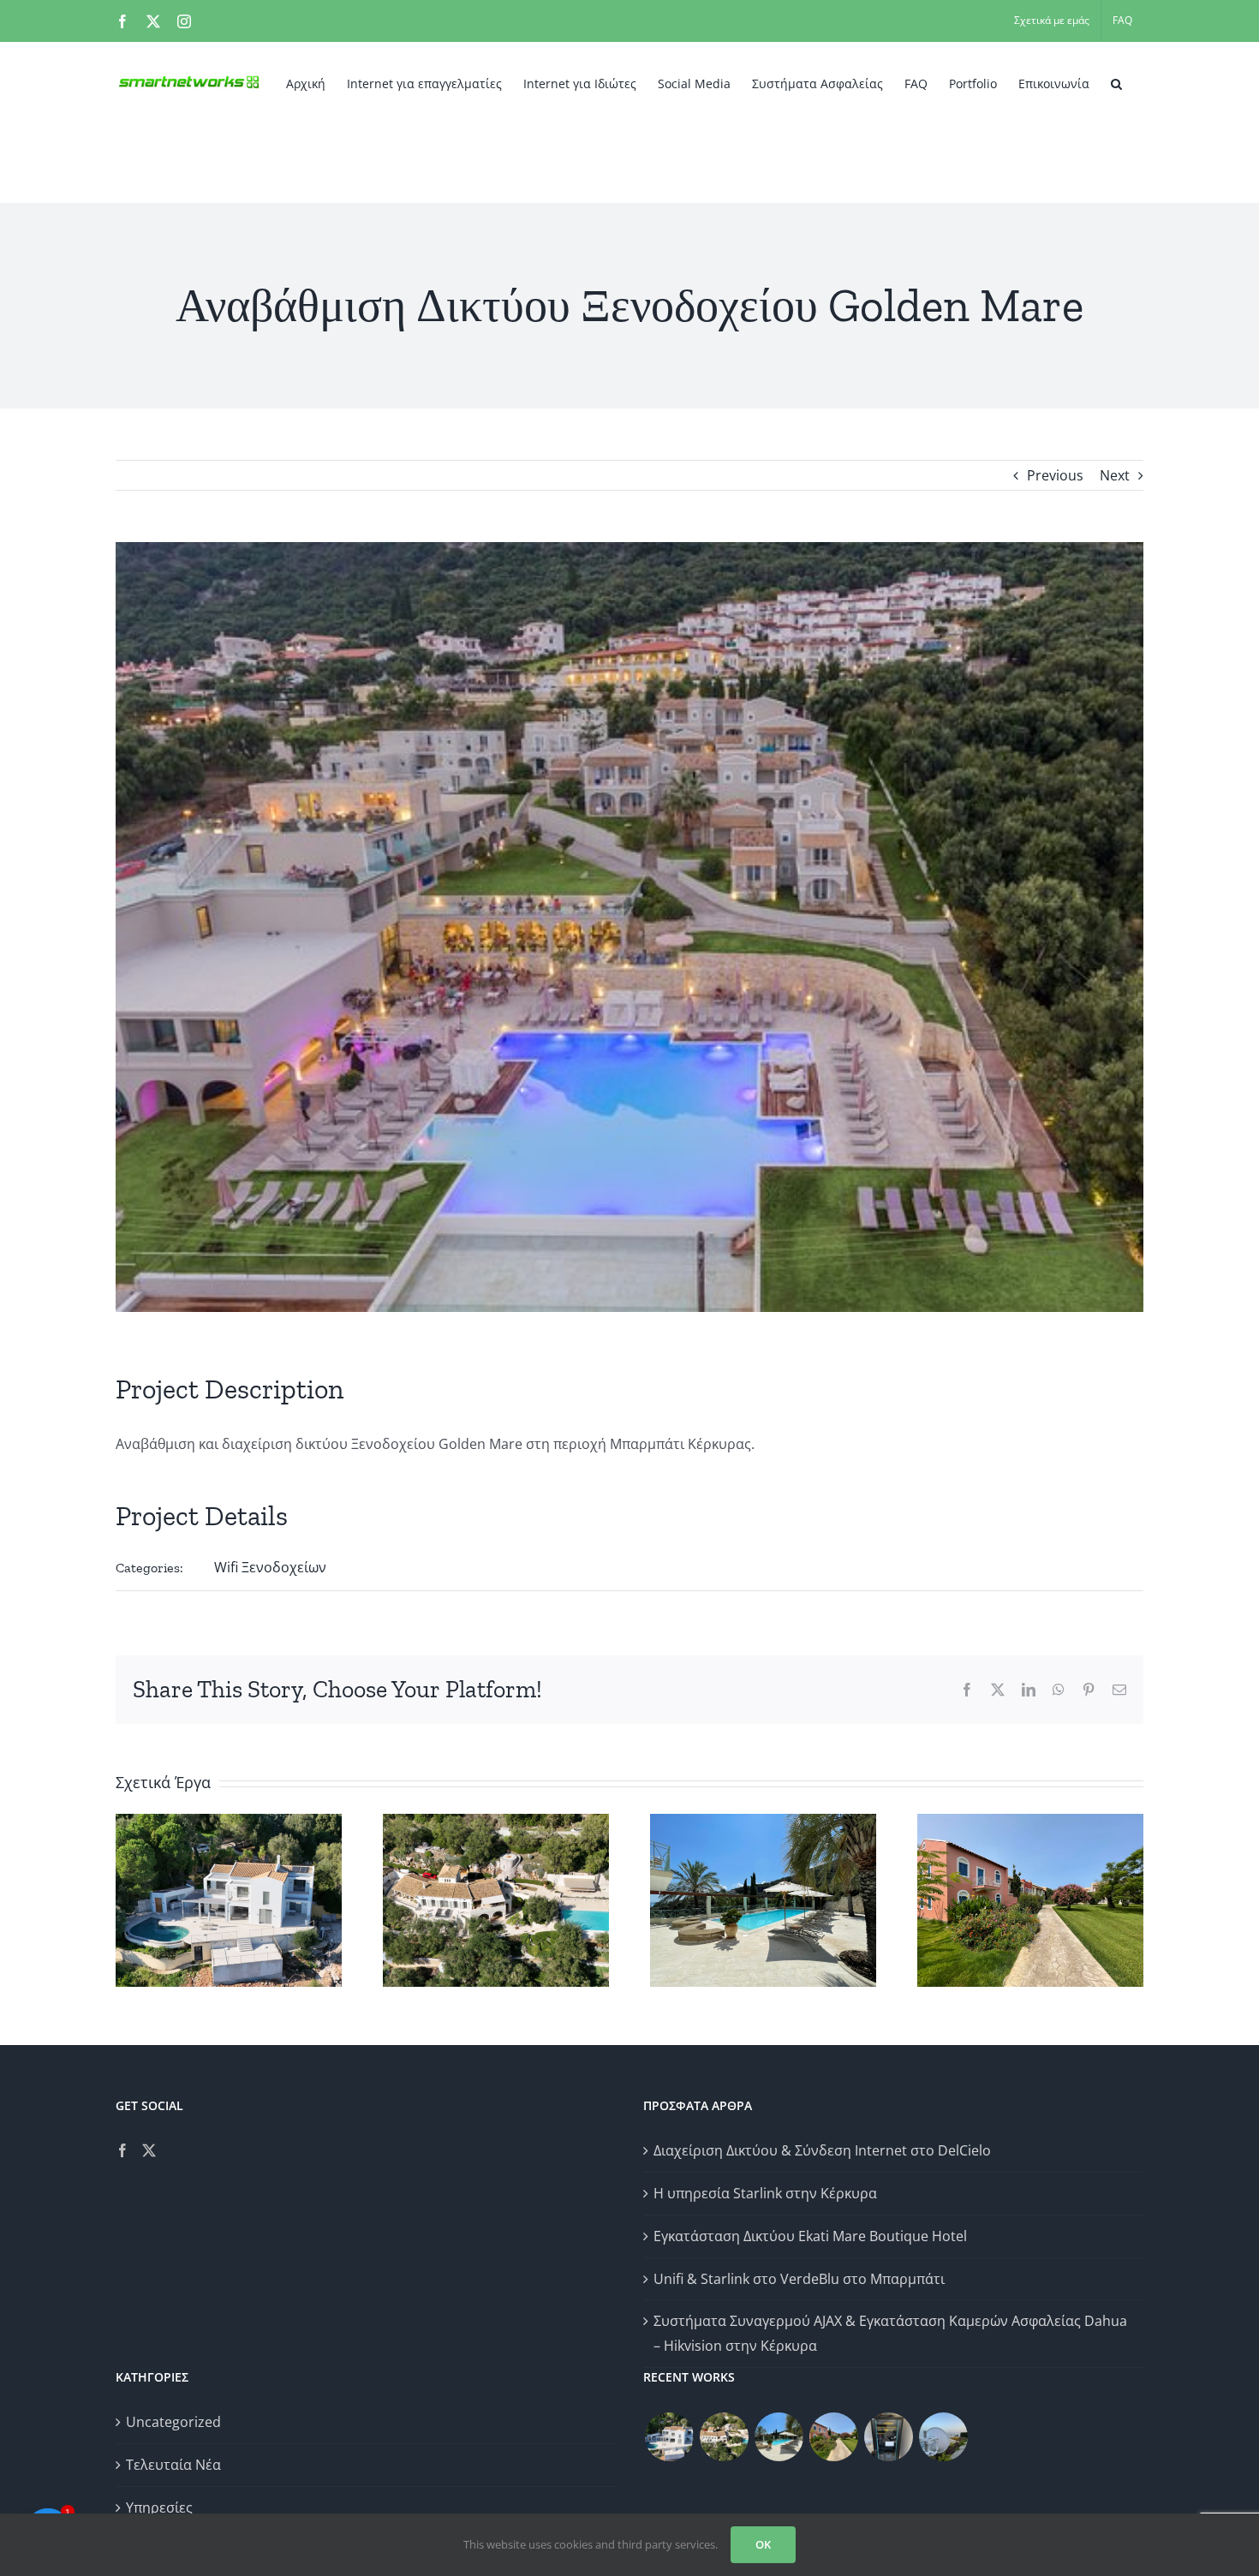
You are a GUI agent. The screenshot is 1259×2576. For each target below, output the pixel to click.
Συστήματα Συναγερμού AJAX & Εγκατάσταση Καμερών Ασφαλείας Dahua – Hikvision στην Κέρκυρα (890, 2333)
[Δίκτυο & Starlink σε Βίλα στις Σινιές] (724, 2437)
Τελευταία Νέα (173, 2465)
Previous (1055, 475)
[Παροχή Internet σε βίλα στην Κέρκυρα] (943, 2437)
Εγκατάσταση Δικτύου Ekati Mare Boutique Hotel (810, 2236)
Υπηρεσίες (159, 2507)
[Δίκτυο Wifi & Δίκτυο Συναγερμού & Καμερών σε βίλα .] (669, 2437)
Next (1115, 475)
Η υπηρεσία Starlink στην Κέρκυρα (765, 2193)
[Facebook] (122, 2150)
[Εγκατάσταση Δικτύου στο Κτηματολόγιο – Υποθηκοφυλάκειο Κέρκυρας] (888, 2437)
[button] (1116, 82)
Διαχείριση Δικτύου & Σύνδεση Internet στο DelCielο (822, 2150)
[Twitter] (149, 2150)
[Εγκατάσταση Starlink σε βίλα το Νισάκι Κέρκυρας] (779, 2437)
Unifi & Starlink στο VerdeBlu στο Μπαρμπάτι (799, 2279)
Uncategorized (173, 2422)
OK (763, 2544)
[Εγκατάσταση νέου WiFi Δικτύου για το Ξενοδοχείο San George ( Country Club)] (833, 2437)
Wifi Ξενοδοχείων (270, 1567)
